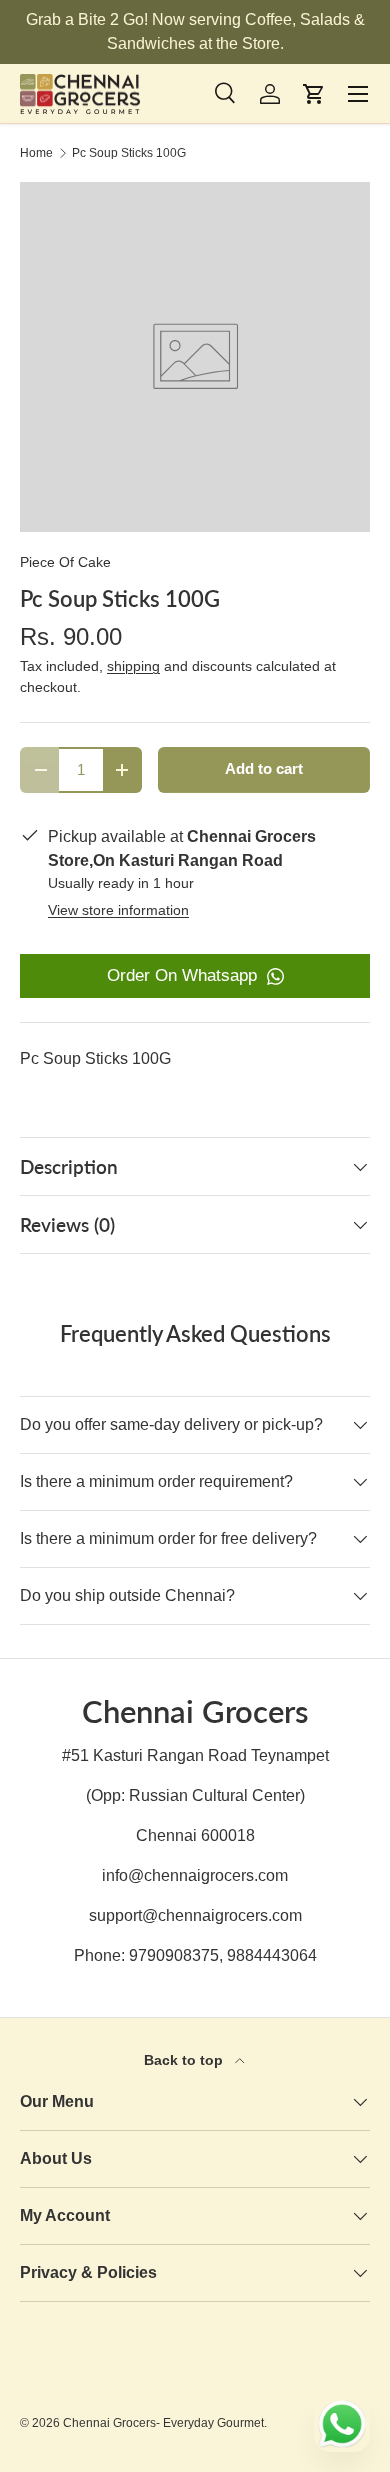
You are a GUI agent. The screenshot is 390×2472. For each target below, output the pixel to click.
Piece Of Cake (65, 562)
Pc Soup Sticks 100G (129, 153)
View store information (118, 910)
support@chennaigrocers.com (195, 1915)
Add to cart (264, 769)
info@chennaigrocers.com (195, 1875)
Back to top (185, 2060)
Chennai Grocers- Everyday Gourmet (163, 2423)
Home (36, 153)
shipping (133, 666)
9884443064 (272, 1955)
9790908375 (174, 1955)
